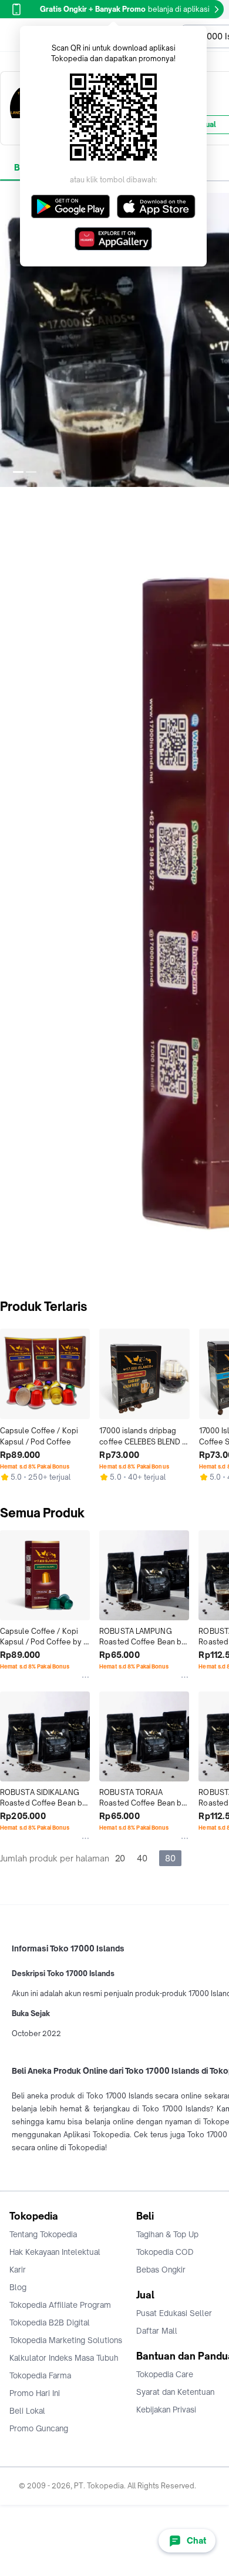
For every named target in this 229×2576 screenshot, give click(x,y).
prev (9, 340)
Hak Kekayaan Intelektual (55, 2252)
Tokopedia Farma (40, 2375)
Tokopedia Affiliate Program (60, 2305)
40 (142, 1858)
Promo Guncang (39, 2428)
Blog (18, 2287)
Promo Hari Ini (35, 2393)
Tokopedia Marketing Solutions (66, 2340)
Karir (18, 2270)
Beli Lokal (27, 2411)
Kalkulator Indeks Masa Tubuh (64, 2358)
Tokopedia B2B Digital (50, 2323)
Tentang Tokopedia (43, 2234)
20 (120, 1858)
